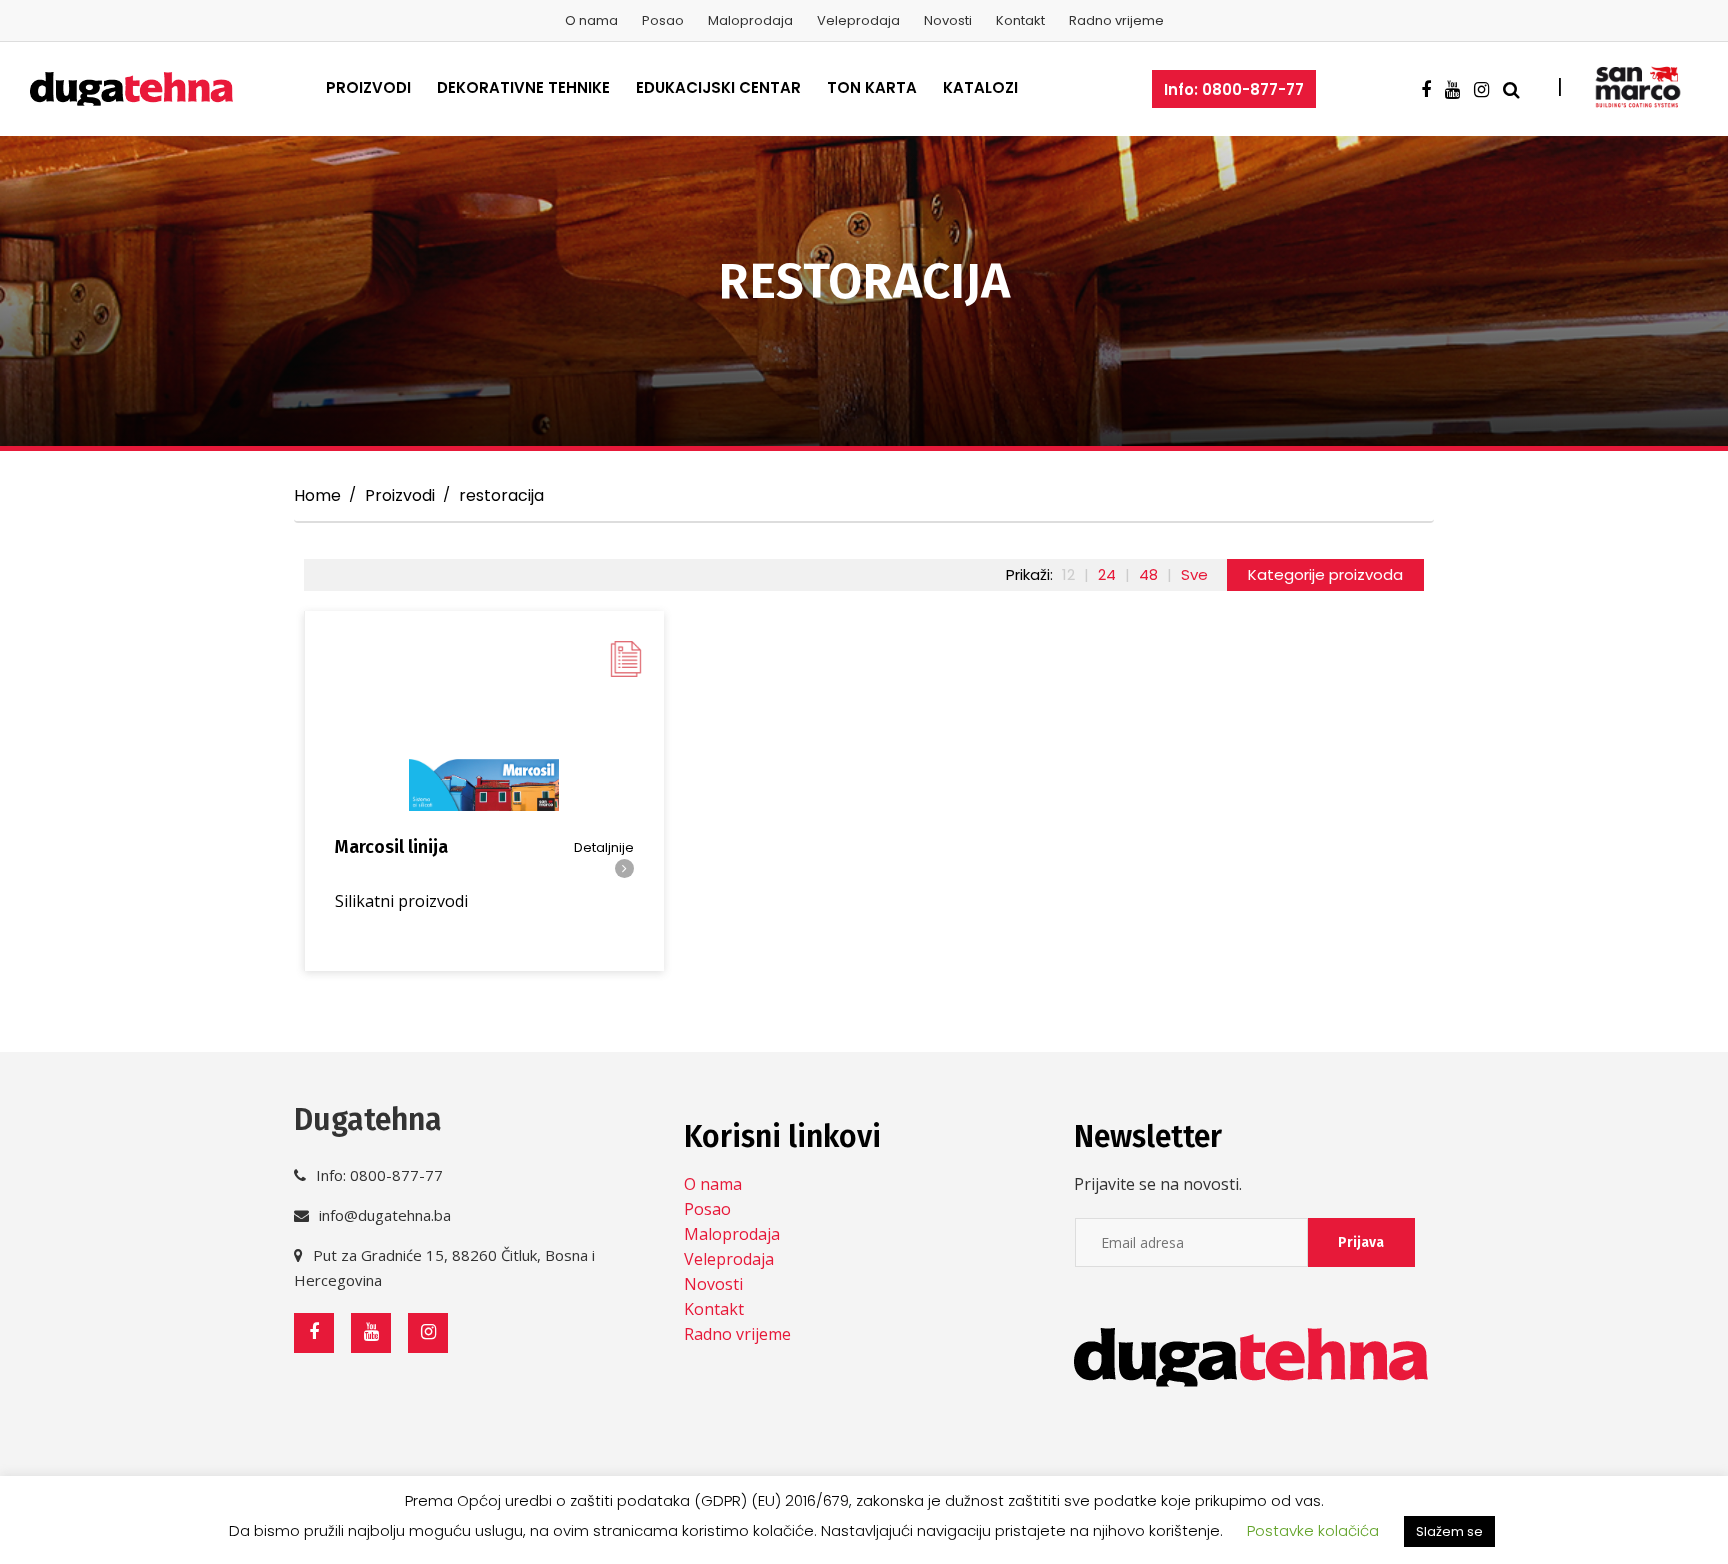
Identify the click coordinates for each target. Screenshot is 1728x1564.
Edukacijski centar (718, 87)
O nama (591, 20)
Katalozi (980, 87)
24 (1107, 574)
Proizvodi (368, 87)
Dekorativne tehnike (523, 87)
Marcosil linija (391, 847)
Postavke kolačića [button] (1313, 1530)
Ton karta (872, 87)
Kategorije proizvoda (1325, 574)
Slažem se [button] (1449, 1531)
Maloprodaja (750, 20)
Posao (663, 20)
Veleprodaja (858, 20)
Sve (1194, 574)
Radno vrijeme (1116, 20)
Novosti (948, 20)
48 (1148, 574)
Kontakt (1020, 20)
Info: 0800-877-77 (1234, 89)
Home (317, 495)
